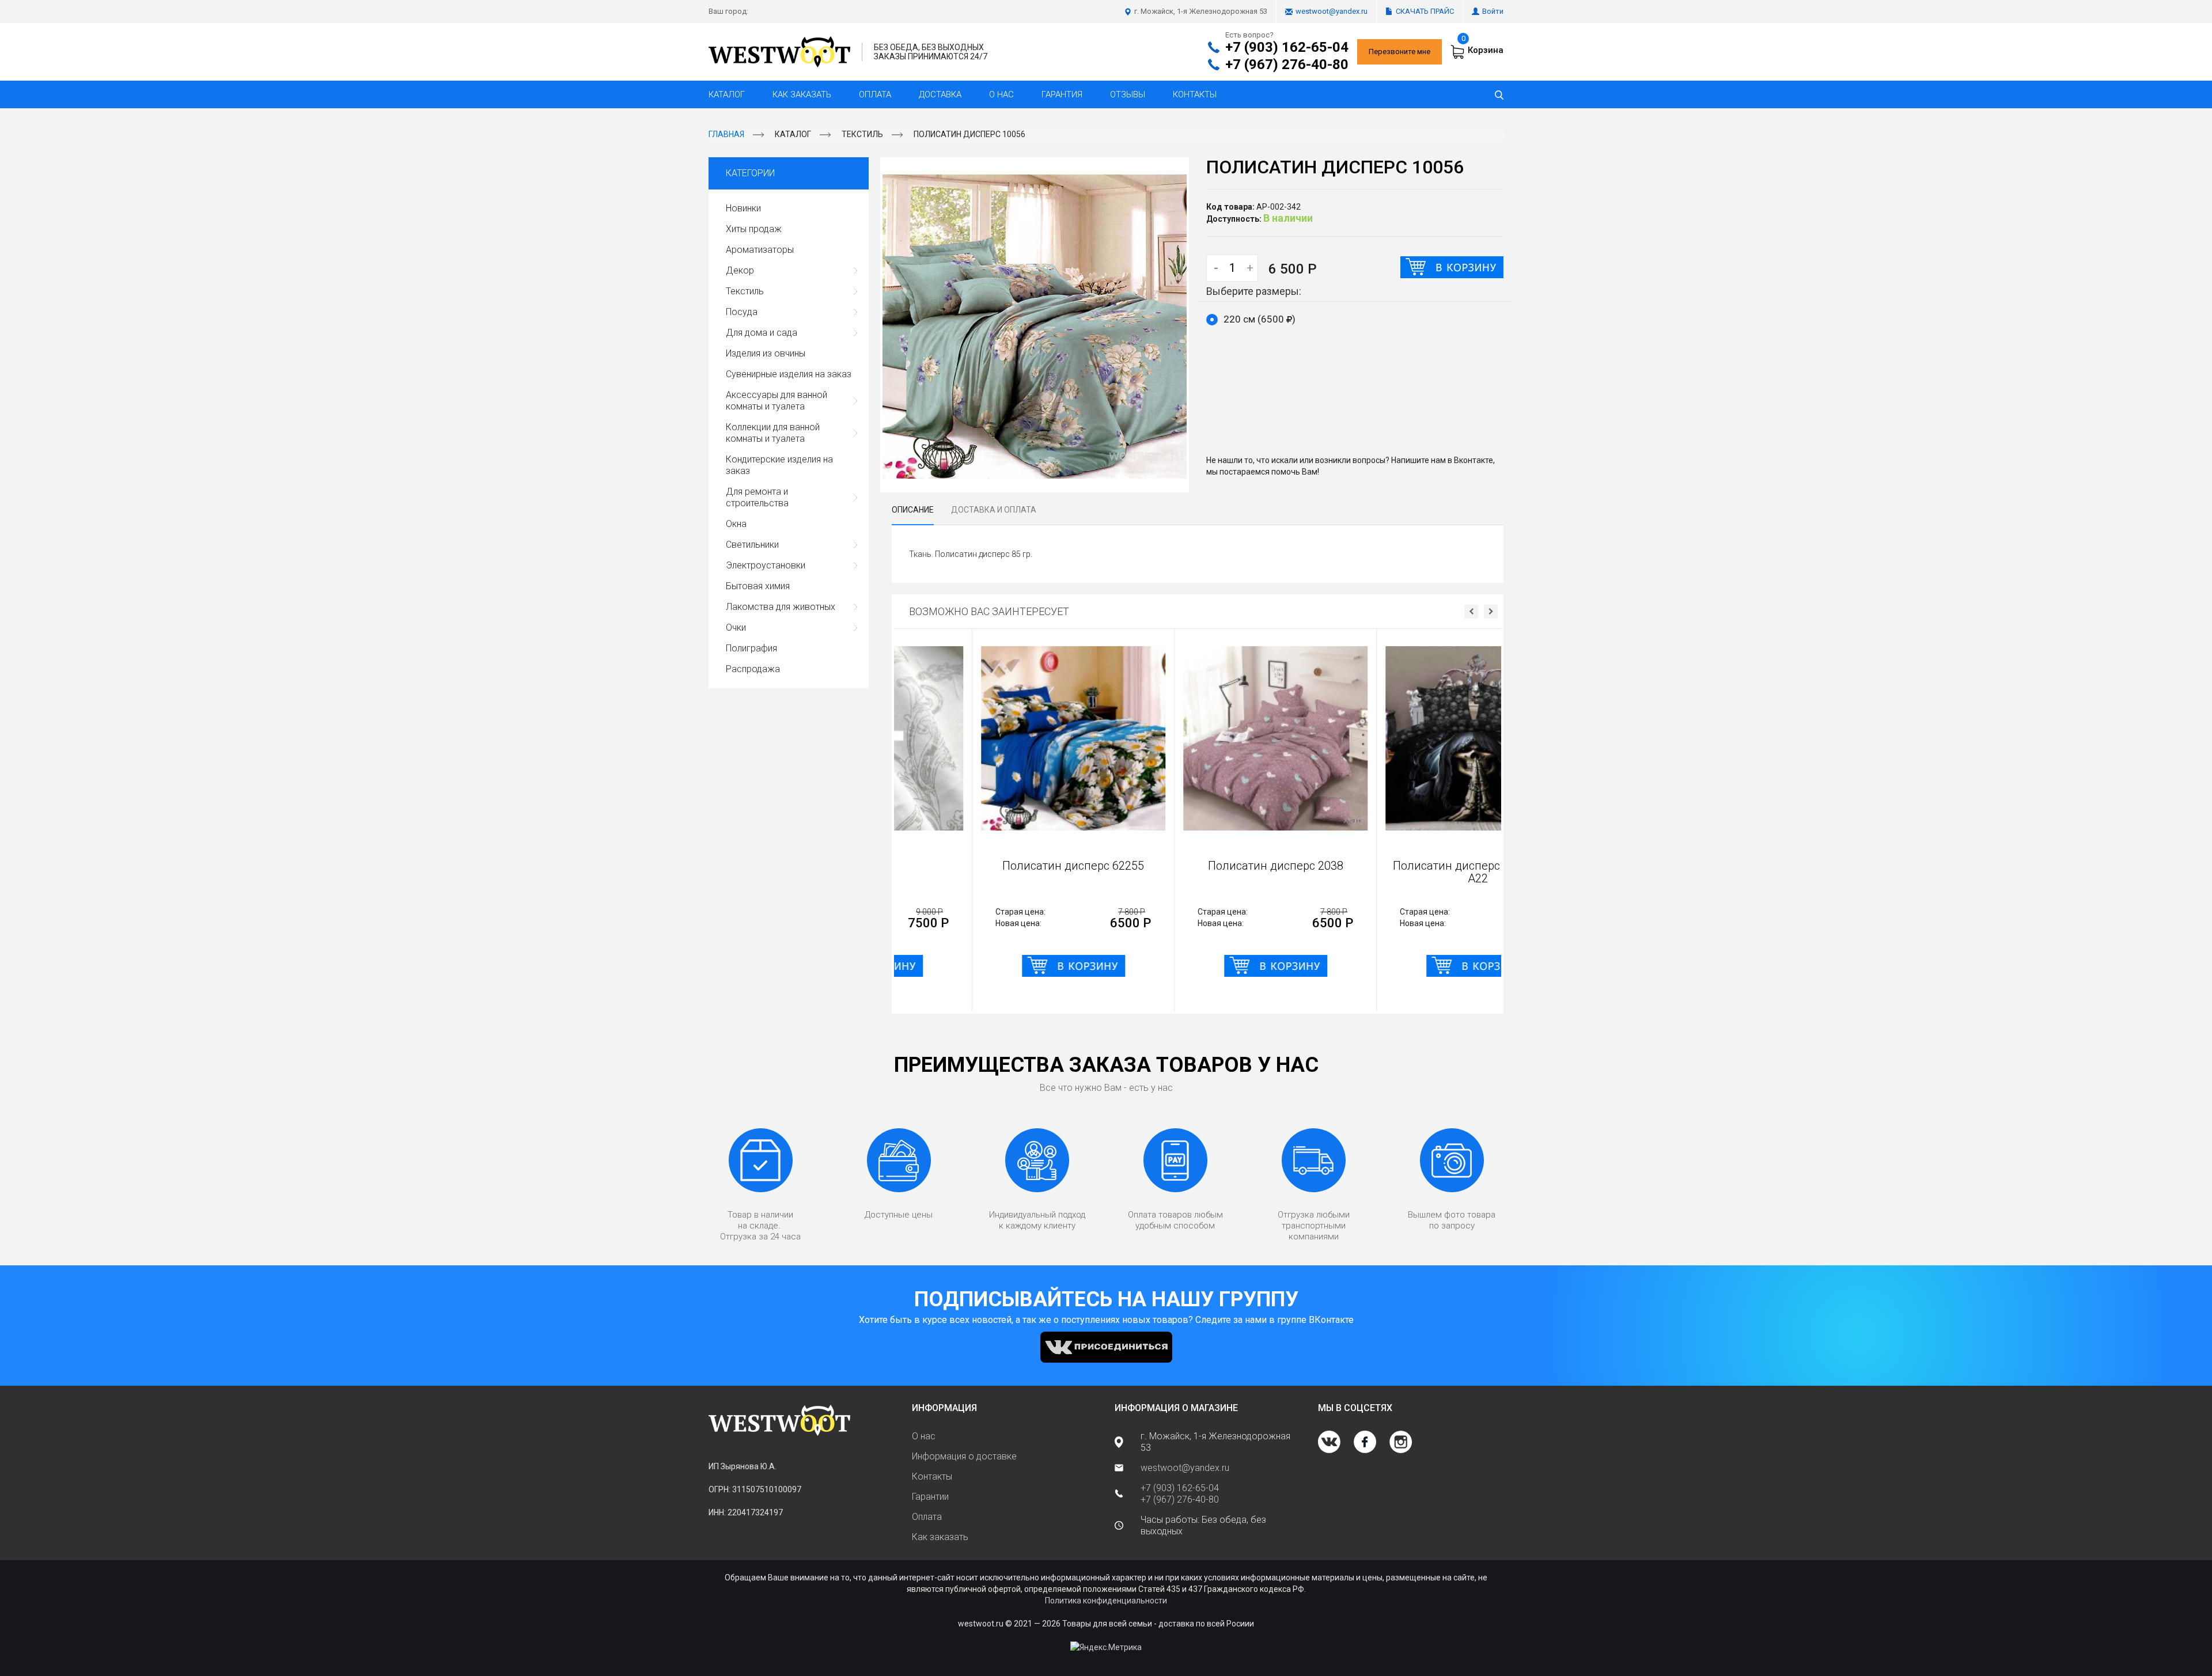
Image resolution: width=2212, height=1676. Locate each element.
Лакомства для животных (781, 607)
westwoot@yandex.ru (1332, 11)
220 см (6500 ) (1260, 319)
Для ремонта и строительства (757, 497)
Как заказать (802, 94)
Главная (726, 134)
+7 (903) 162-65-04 (1287, 47)
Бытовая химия (758, 586)
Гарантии (930, 1497)
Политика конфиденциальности (1106, 1601)
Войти (1493, 11)
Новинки (743, 208)
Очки (736, 627)
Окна (736, 524)
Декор (740, 270)
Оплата (875, 94)
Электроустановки (766, 565)
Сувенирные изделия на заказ (789, 374)
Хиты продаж (754, 229)
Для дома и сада (762, 333)
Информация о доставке (964, 1456)
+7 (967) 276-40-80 (1287, 65)
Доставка (940, 94)
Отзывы (1128, 94)
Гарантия (1062, 94)
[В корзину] (1452, 267)
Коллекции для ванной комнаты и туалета (773, 433)
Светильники (752, 545)
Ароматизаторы (760, 250)
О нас (1001, 94)
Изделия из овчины (766, 353)
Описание (913, 510)
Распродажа (753, 669)
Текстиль (862, 134)
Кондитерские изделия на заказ (779, 465)
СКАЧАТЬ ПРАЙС (1425, 11)
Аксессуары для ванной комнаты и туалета (777, 401)
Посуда (742, 312)
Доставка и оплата (994, 510)
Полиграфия (751, 648)
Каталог (727, 94)
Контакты (1195, 94)
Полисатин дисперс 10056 (969, 134)
